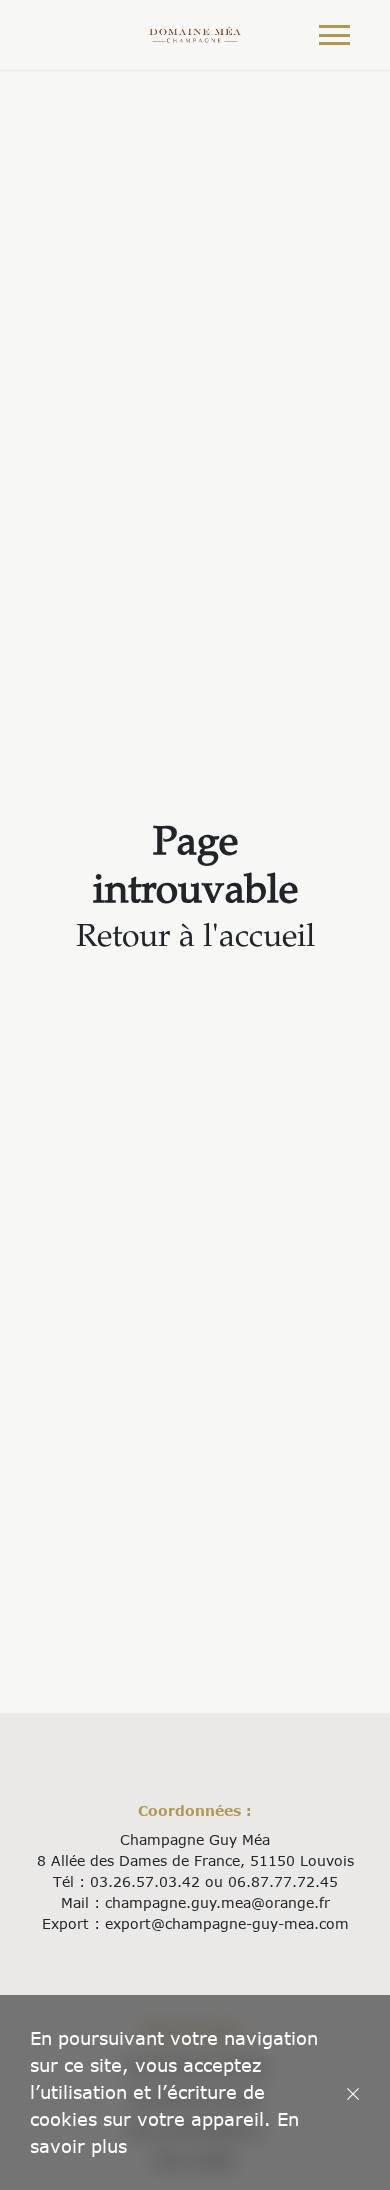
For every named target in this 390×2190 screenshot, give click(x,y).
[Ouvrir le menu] (334, 35)
